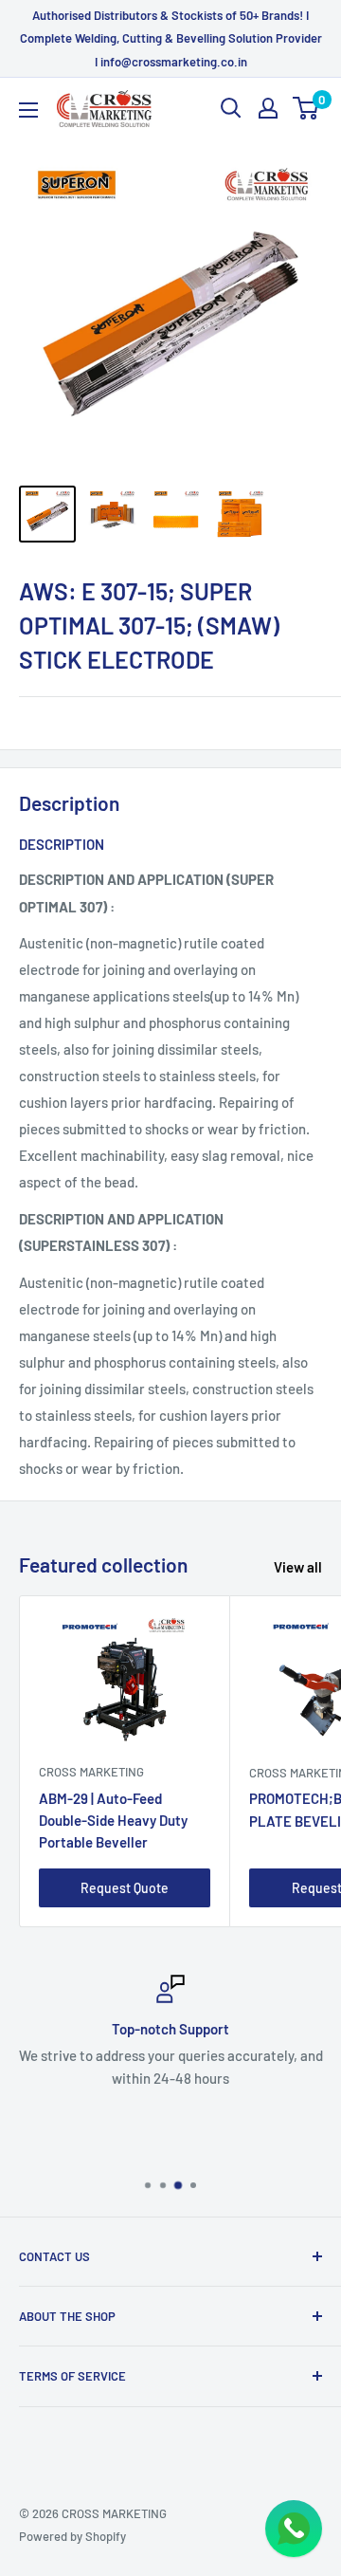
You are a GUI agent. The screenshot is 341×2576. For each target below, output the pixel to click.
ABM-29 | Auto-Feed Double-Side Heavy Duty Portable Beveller (113, 1821)
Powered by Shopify (72, 2536)
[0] (306, 108)
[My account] (268, 108)
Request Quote (125, 1888)
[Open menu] (28, 110)
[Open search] (231, 108)
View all (298, 1567)
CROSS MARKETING (91, 1772)
